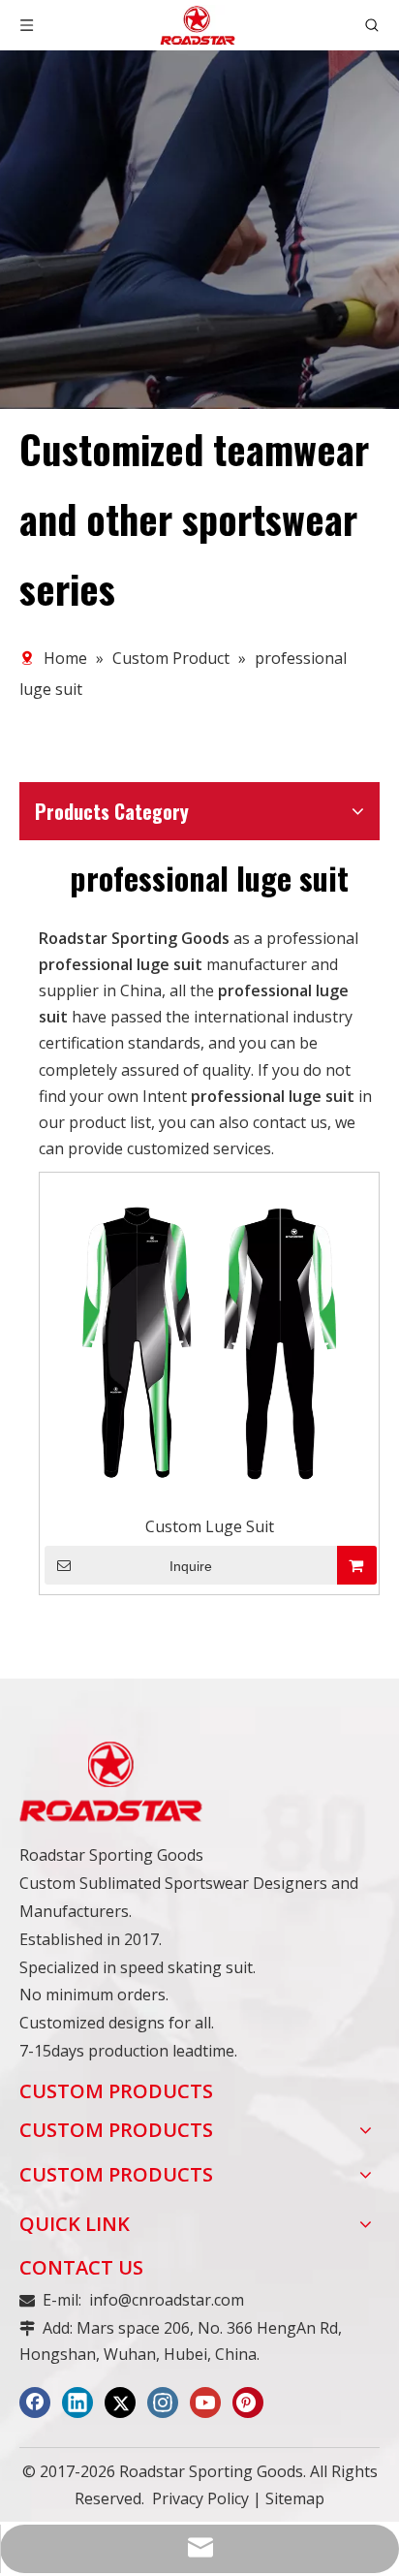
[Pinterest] (248, 2403)
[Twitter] (120, 2403)
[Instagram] (163, 2403)
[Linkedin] (77, 2403)
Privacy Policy (200, 2498)
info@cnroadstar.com (167, 2300)
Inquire (191, 1566)
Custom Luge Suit (210, 1526)
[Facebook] (35, 2403)
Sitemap (295, 2498)
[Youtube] (205, 2403)
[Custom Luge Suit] (209, 1341)
